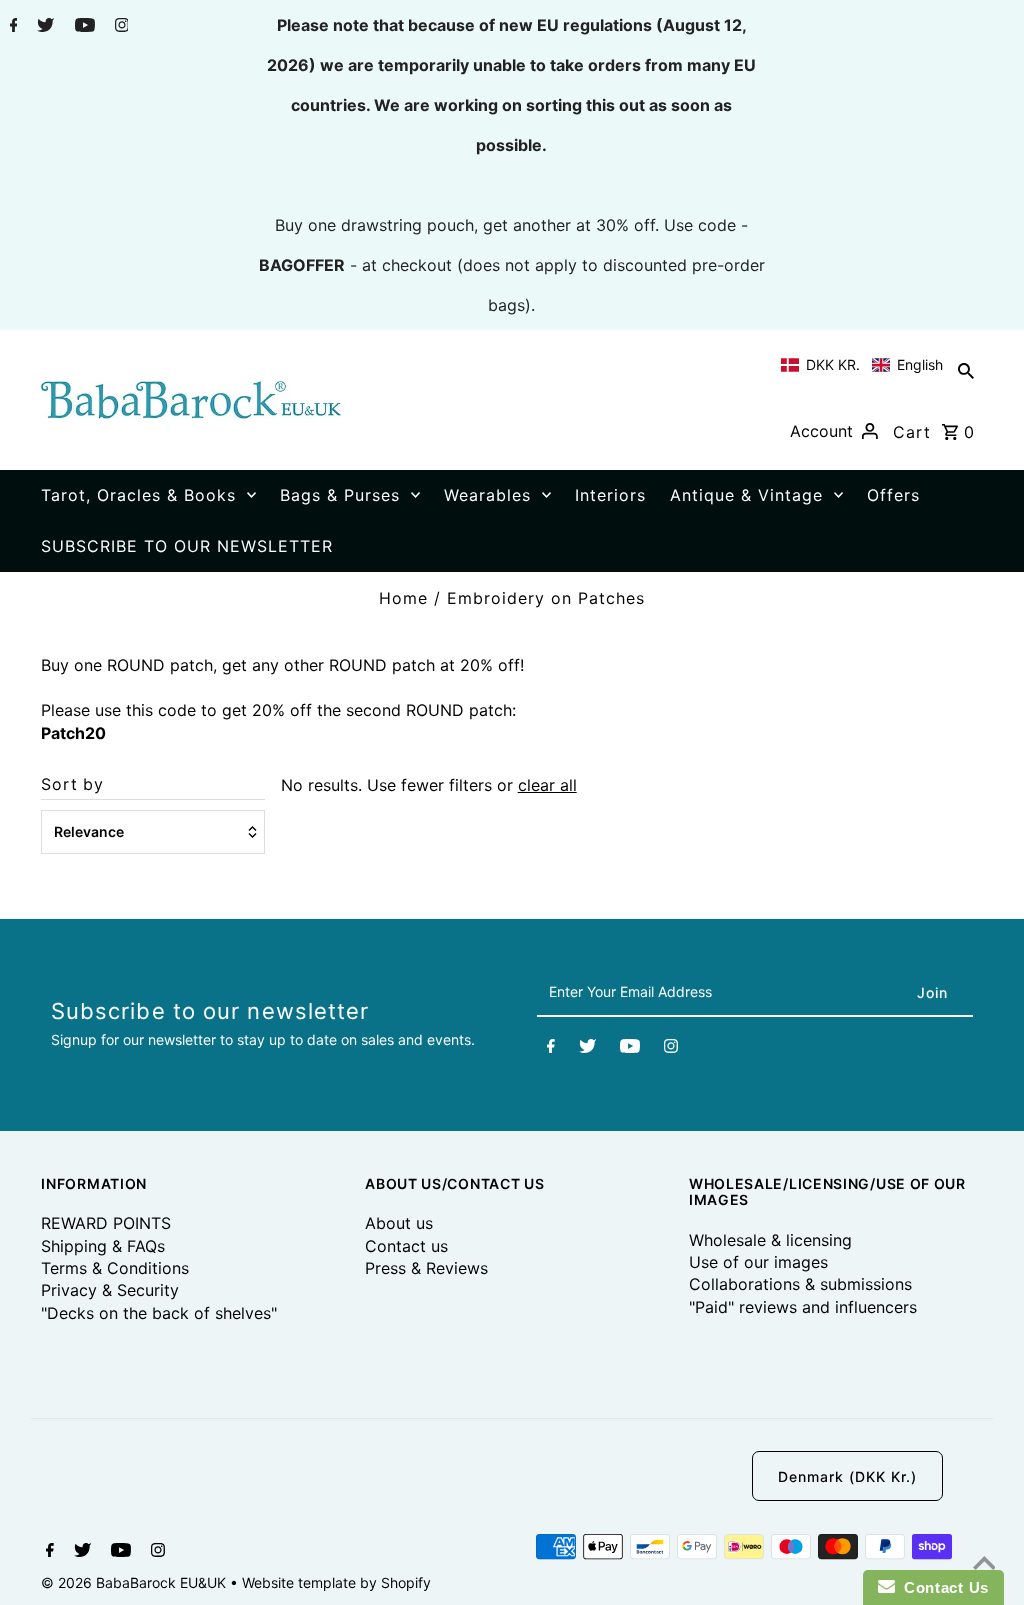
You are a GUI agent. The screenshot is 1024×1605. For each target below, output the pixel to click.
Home (403, 598)
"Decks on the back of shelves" (159, 1313)
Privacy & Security (110, 1290)
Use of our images (758, 1262)
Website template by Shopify (336, 1582)
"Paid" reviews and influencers (803, 1307)
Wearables (487, 495)
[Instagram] (119, 27)
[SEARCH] (966, 370)
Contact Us (942, 1587)
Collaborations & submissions (800, 1284)
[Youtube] (82, 27)
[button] (862, 365)
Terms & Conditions (115, 1268)
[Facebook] (11, 27)
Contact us (406, 1246)
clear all (547, 785)
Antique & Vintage (746, 495)
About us (399, 1223)
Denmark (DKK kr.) (847, 1476)
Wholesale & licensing (770, 1240)
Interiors (610, 495)
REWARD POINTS (106, 1223)
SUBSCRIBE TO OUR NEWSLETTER (187, 546)
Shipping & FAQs (103, 1246)
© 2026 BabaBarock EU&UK (135, 1582)
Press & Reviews (426, 1268)
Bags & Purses (340, 495)
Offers (893, 495)
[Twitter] (43, 27)
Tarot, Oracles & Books (138, 495)
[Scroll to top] (984, 1565)
